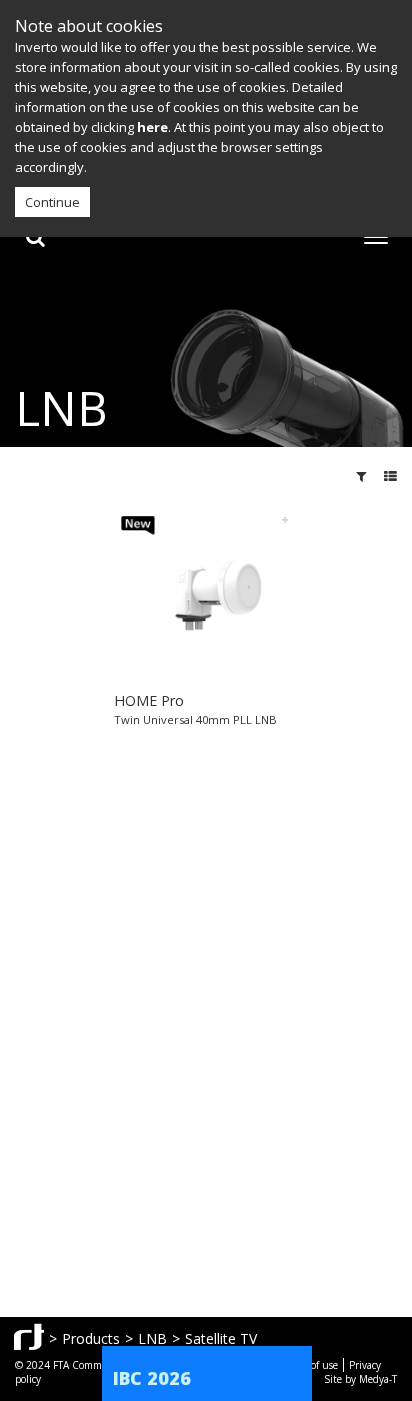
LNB (152, 1338)
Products (91, 1338)
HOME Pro (149, 700)
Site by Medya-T (360, 1379)
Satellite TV (221, 1338)
